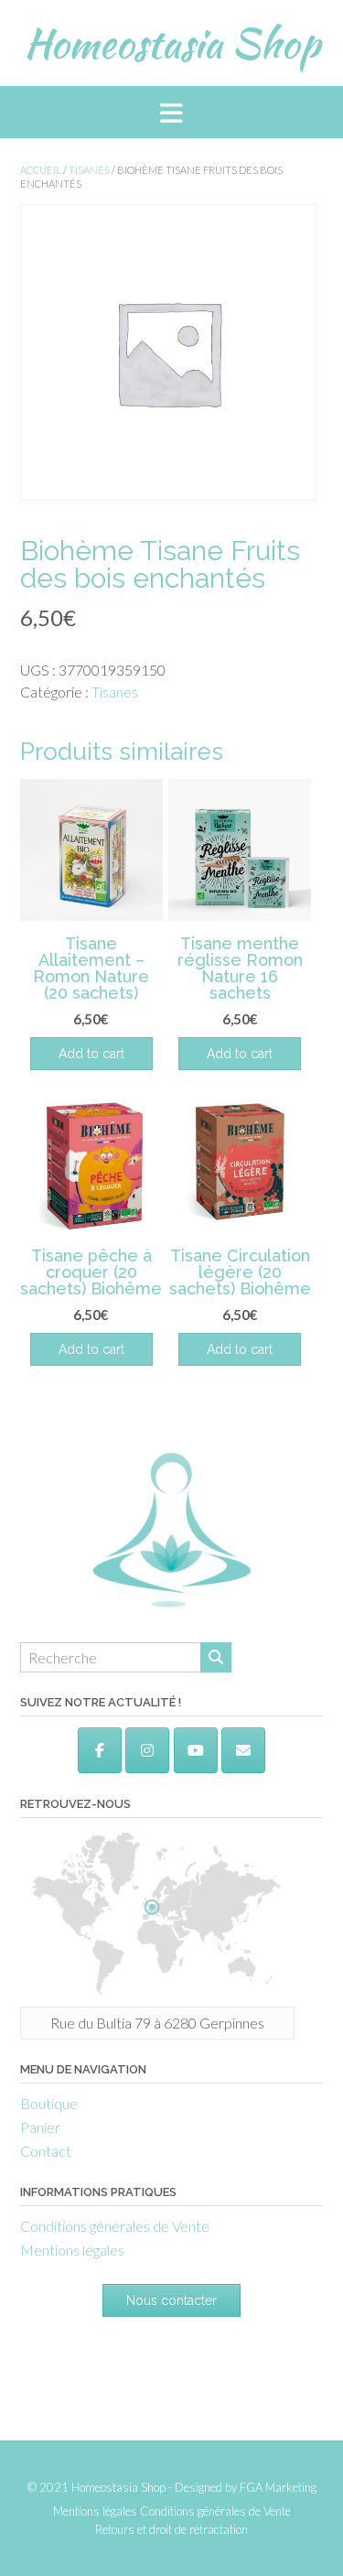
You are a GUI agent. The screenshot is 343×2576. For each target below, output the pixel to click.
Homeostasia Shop (172, 43)
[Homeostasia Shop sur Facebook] (100, 1750)
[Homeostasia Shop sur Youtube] (196, 1750)
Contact (46, 2151)
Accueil (41, 170)
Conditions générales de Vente (115, 2226)
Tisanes (89, 170)
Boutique (49, 2103)
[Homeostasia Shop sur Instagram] (147, 1750)
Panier (40, 2127)
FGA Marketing (278, 2487)
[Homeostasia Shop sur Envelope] (243, 1750)
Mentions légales (72, 2250)
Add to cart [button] (91, 1054)
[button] (171, 112)
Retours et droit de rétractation (171, 2530)
